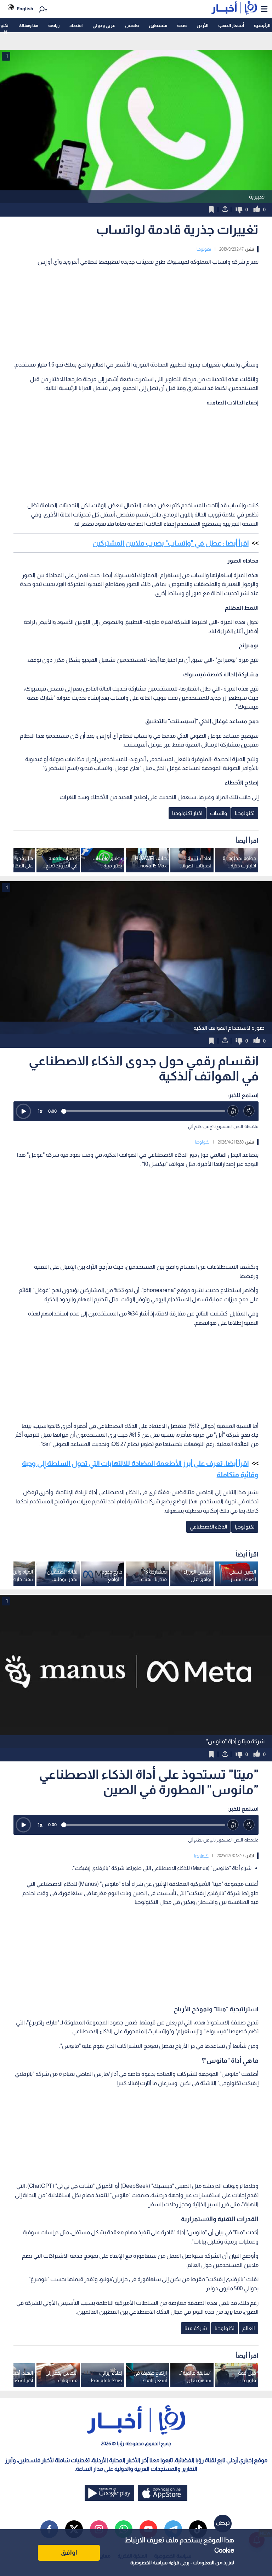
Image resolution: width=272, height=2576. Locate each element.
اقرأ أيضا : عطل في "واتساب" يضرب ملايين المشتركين (171, 543)
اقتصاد (76, 25)
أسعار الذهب (231, 25)
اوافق (69, 2553)
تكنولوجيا (204, 249)
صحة (182, 25)
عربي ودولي (104, 25)
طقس (132, 25)
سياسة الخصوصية (149, 2563)
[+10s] (249, 1111)
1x (40, 1111)
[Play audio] (23, 1111)
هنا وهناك (28, 25)
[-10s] (233, 1111)
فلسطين (158, 25)
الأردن (202, 25)
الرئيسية (262, 25)
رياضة (54, 25)
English (25, 9)
